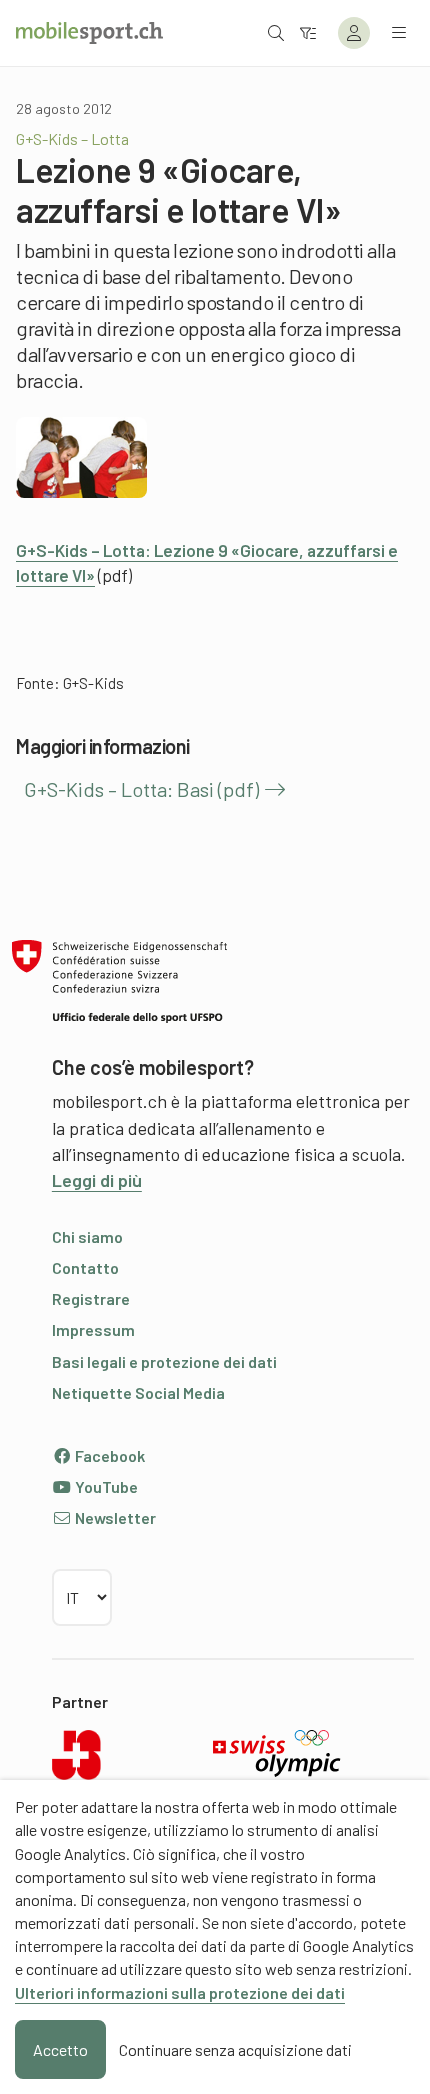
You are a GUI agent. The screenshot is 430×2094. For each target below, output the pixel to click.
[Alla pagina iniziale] (89, 33)
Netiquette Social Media (138, 1392)
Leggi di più (97, 1180)
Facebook (108, 1455)
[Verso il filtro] (308, 32)
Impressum (93, 1329)
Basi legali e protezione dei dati (164, 1361)
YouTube (105, 1486)
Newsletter (114, 1517)
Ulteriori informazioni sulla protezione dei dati (180, 1992)
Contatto (85, 1267)
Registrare (91, 1298)
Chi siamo (87, 1236)
